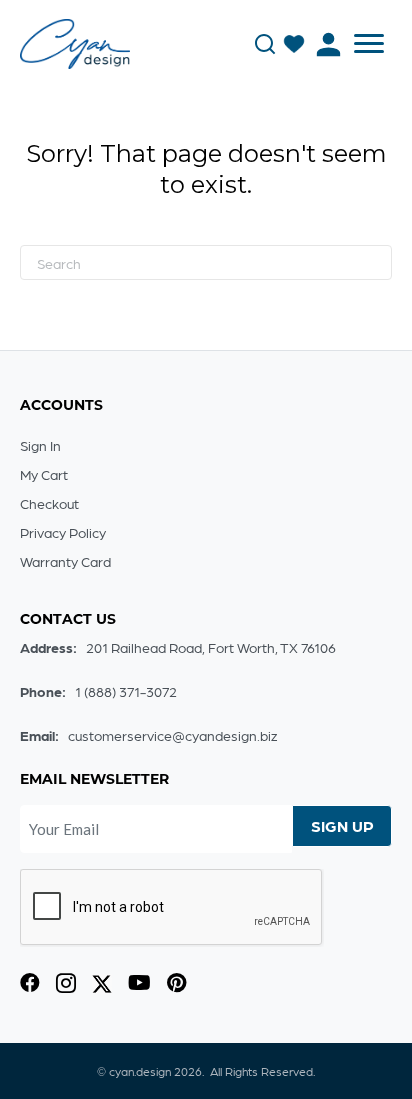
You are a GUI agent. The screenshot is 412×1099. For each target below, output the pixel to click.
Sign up (342, 825)
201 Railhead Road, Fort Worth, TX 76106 (211, 647)
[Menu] (369, 44)
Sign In (40, 445)
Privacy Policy (63, 532)
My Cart (44, 474)
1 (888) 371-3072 (126, 691)
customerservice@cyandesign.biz (172, 735)
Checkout (49, 503)
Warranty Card (65, 561)
